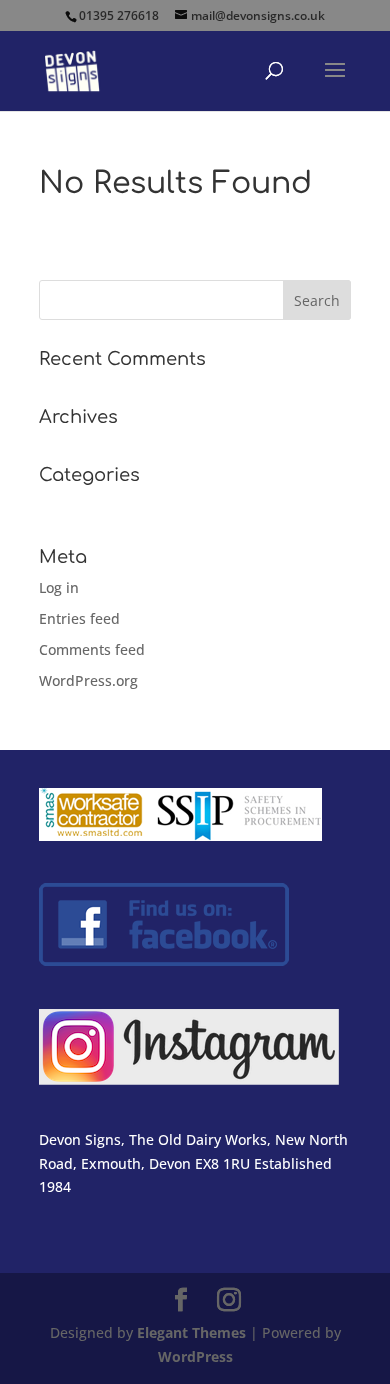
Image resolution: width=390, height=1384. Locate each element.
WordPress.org (88, 680)
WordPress (195, 1356)
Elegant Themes (191, 1332)
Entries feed (79, 618)
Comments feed (92, 649)
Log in (59, 587)
